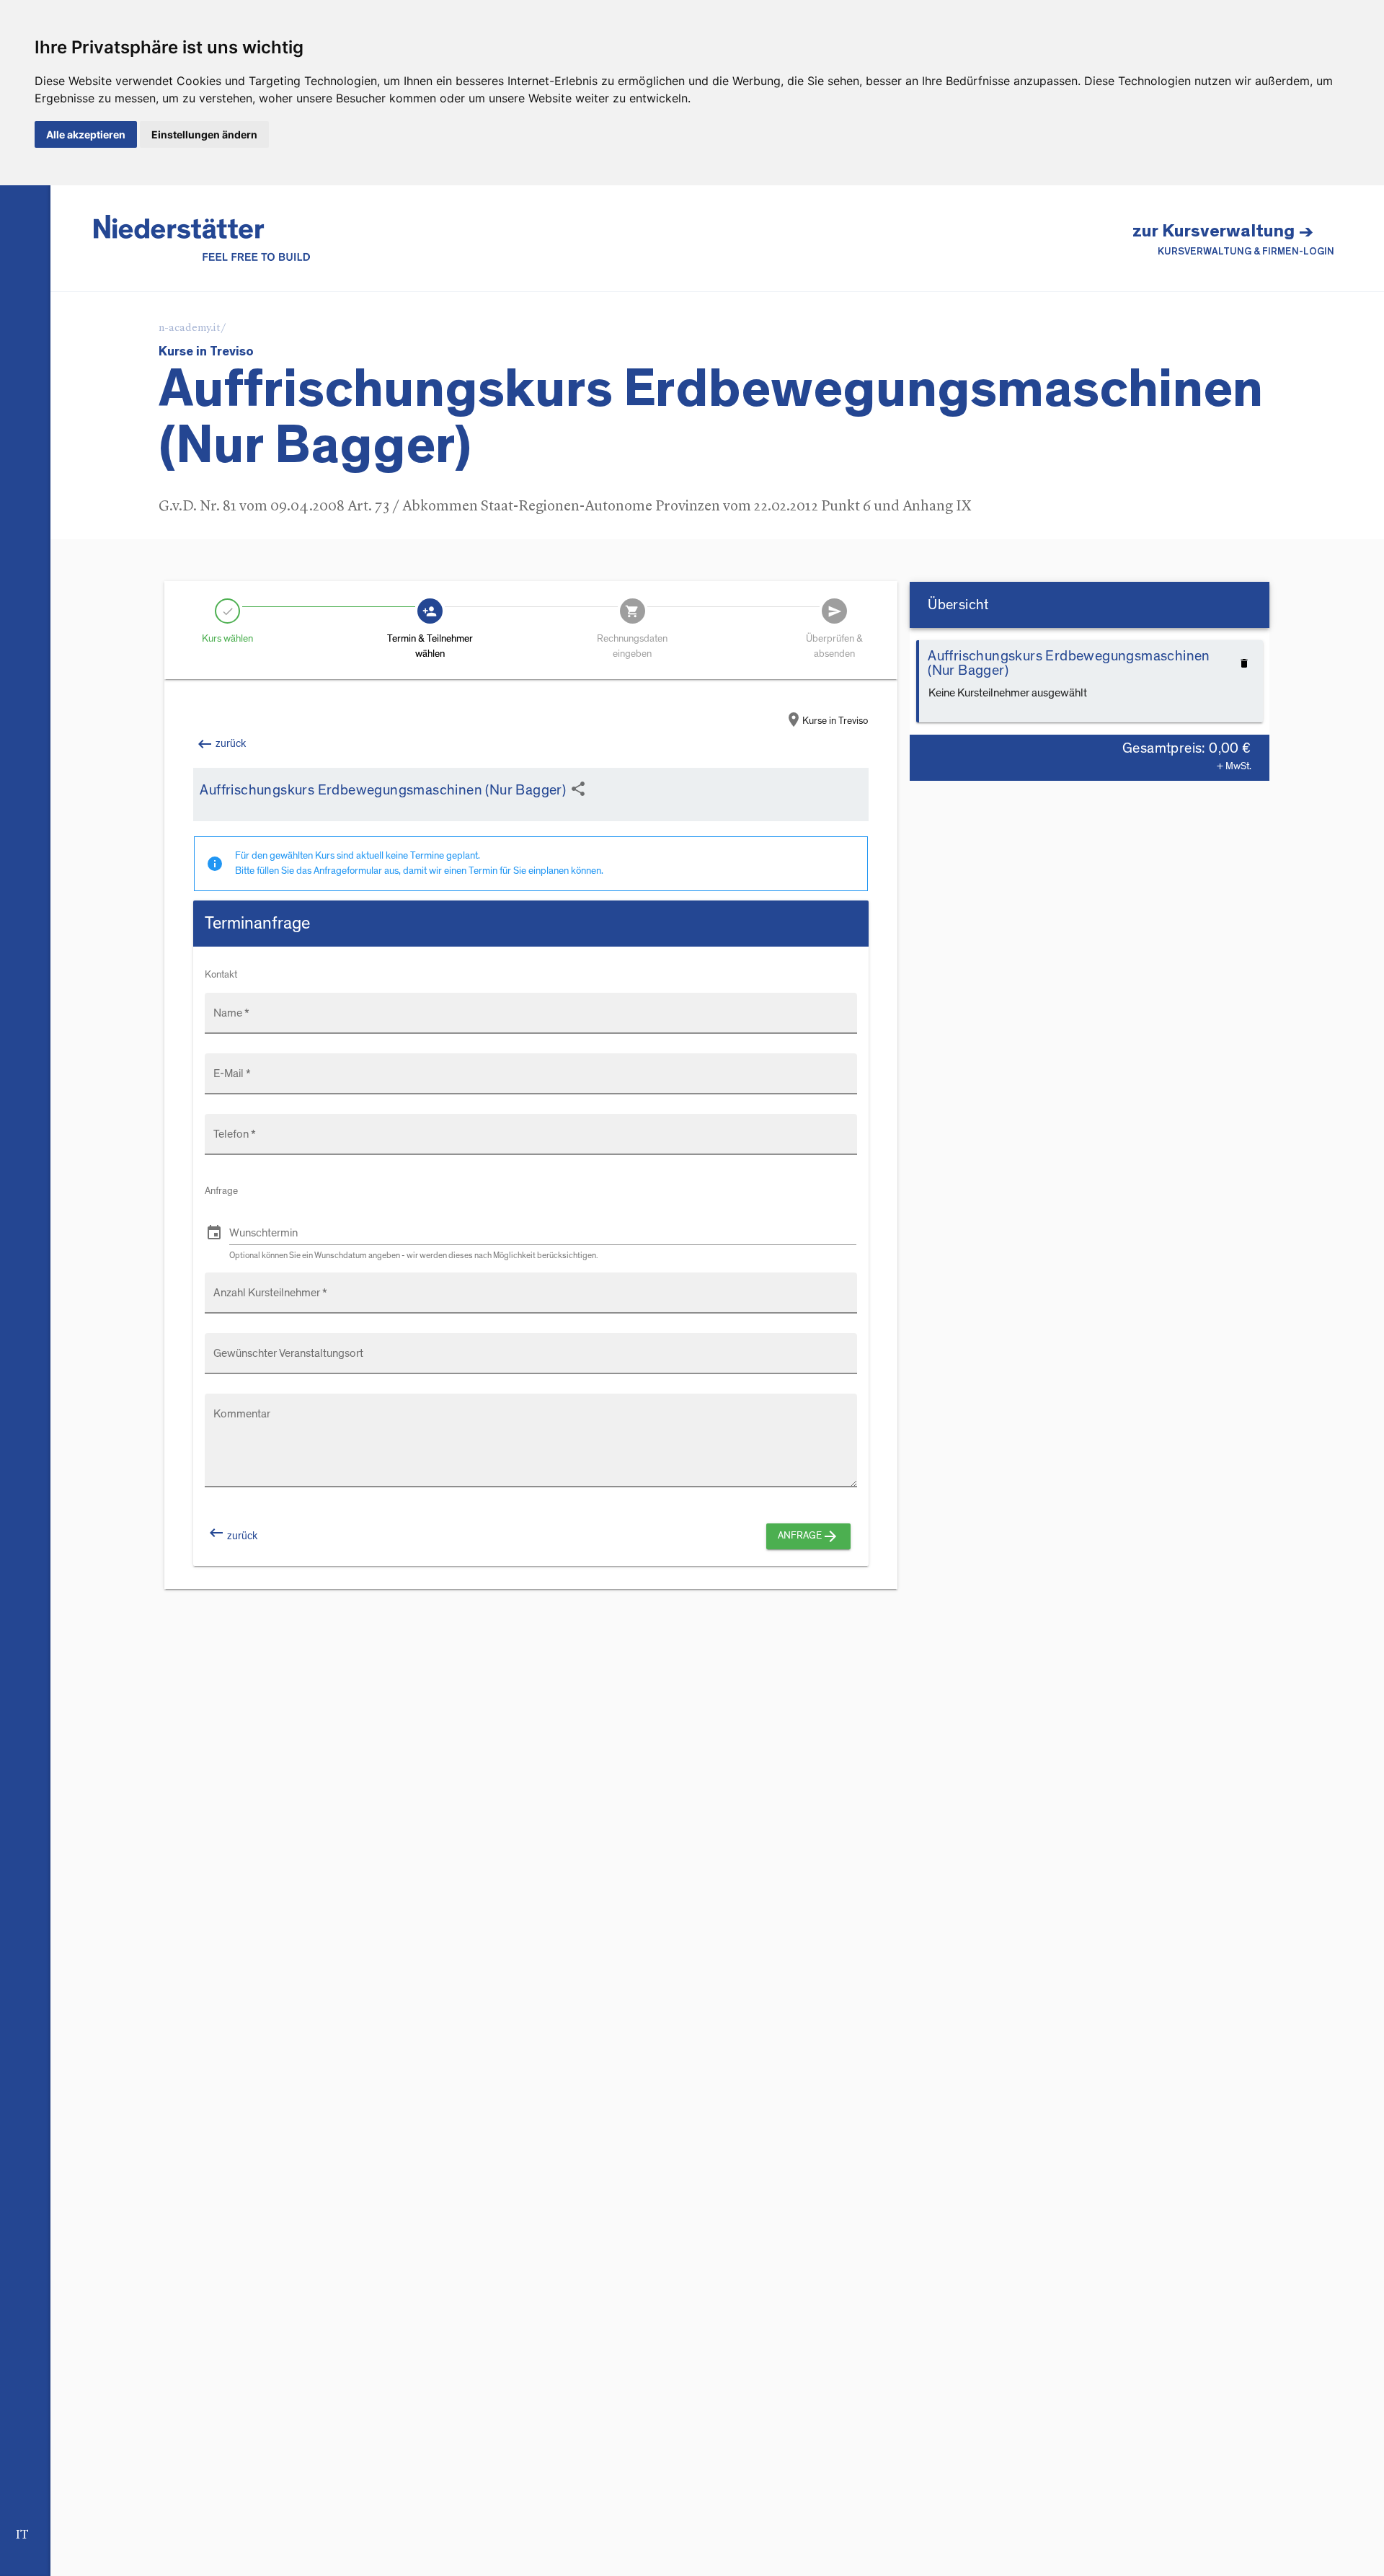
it (22, 2535)
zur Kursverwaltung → (1233, 239)
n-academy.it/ (192, 328)
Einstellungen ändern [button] (204, 134)
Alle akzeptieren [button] (86, 134)
